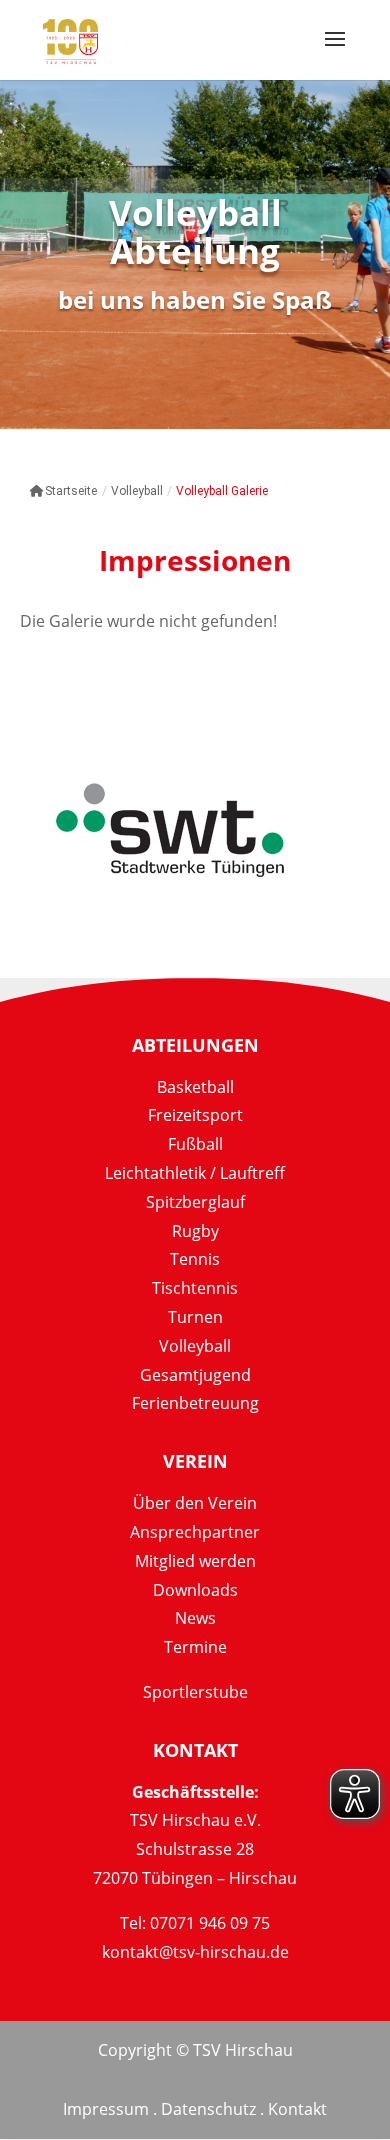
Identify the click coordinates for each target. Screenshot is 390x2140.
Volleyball (195, 1346)
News (195, 1618)
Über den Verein (195, 1503)
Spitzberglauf (195, 1202)
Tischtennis (195, 1288)
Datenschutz (208, 2109)
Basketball (195, 1087)
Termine (195, 1647)
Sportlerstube (195, 1692)
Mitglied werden (195, 1561)
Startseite (71, 491)
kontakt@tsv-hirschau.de (195, 1952)
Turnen (195, 1317)
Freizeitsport (195, 1115)
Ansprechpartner (195, 1532)
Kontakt (297, 2109)
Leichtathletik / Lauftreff (195, 1173)
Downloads (195, 1590)
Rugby (195, 1231)
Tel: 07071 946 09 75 (195, 1923)
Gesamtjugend (195, 1375)
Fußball (195, 1144)
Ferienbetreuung (195, 1403)
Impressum (106, 2109)
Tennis (195, 1259)
